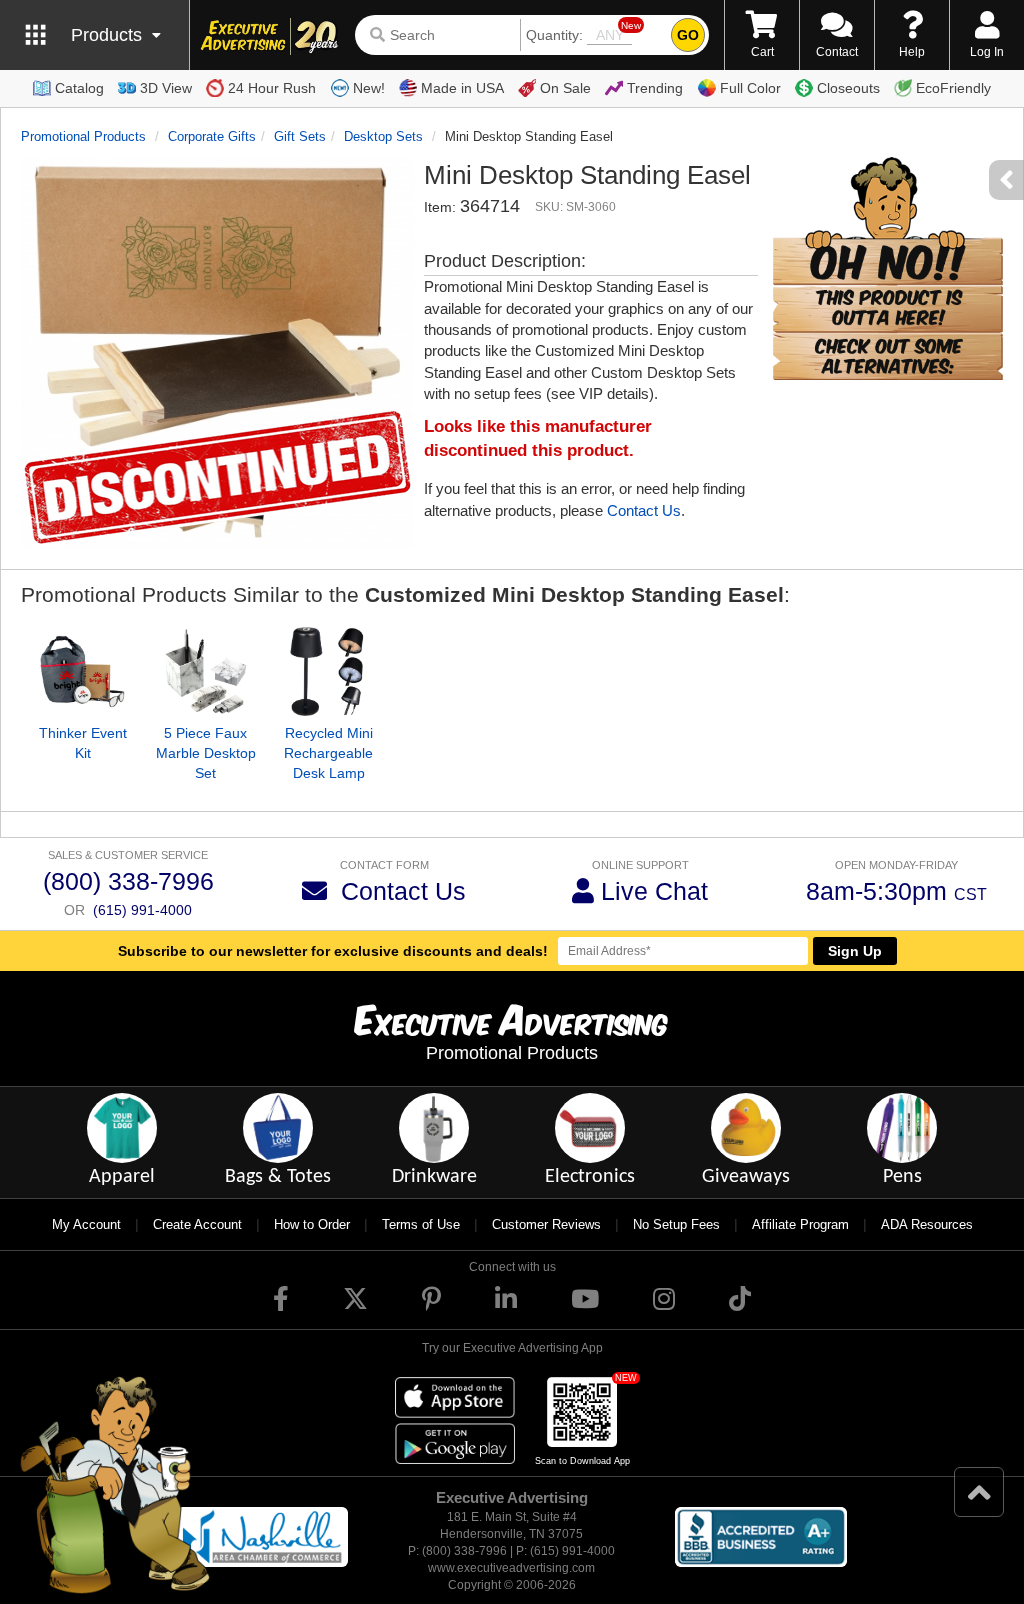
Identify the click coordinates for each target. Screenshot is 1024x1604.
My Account (86, 1224)
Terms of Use (421, 1224)
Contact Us (644, 510)
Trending (655, 88)
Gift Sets (300, 136)
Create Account (197, 1224)
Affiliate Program (800, 1224)
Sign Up (855, 951)
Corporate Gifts (212, 136)
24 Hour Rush (272, 88)
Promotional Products (83, 136)
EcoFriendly (953, 88)
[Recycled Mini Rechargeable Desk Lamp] (328, 671)
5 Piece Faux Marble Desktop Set (206, 753)
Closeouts (848, 88)
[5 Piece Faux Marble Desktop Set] (205, 671)
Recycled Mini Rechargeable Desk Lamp (328, 753)
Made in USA (462, 88)
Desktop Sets (383, 136)
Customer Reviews (546, 1224)
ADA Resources (927, 1224)
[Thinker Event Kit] (82, 671)
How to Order (312, 1224)
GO (688, 35)
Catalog (79, 88)
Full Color (750, 88)
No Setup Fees (676, 1224)
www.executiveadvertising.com (511, 1568)
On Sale (565, 88)
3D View (166, 88)
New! (369, 88)
